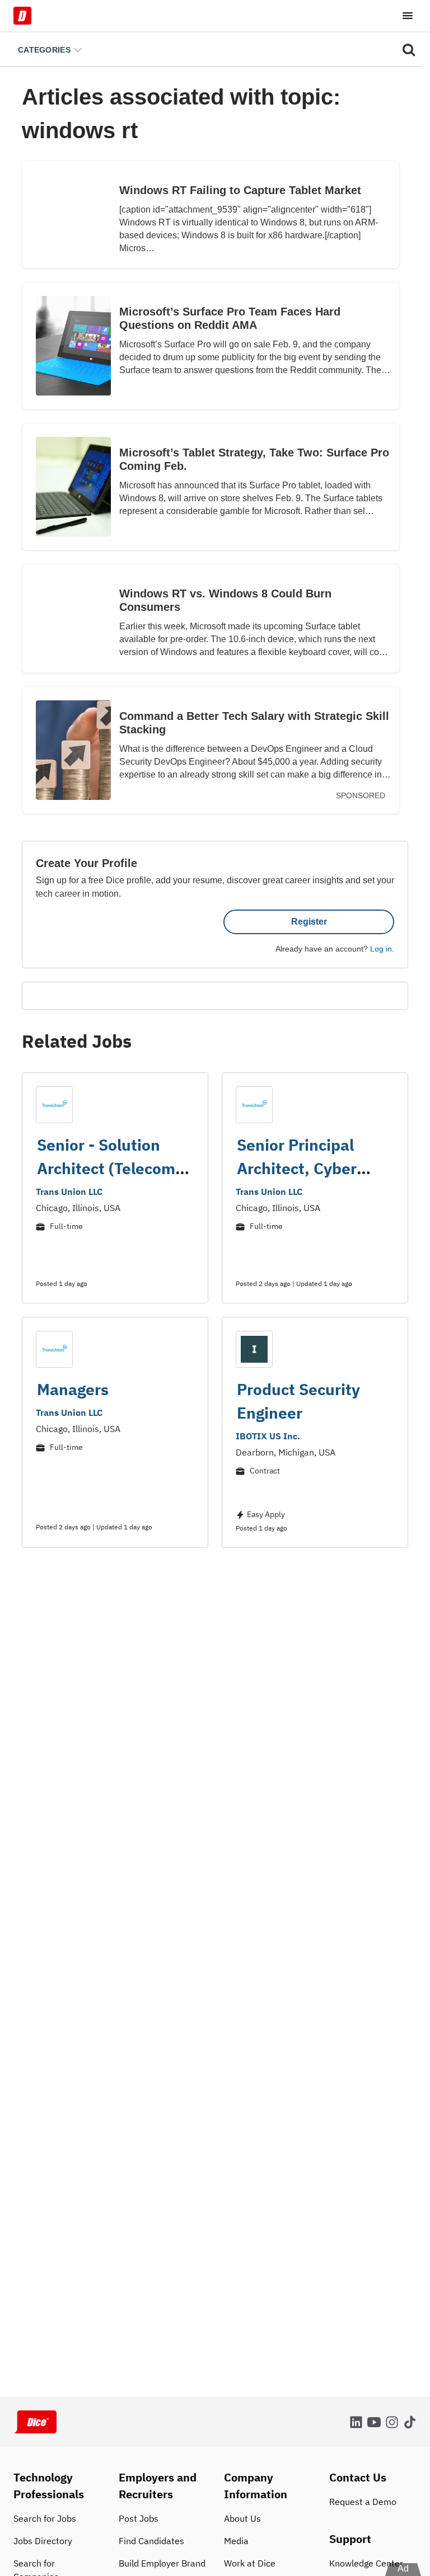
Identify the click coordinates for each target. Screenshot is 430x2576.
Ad (403, 2568)
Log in (381, 949)
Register (309, 922)
